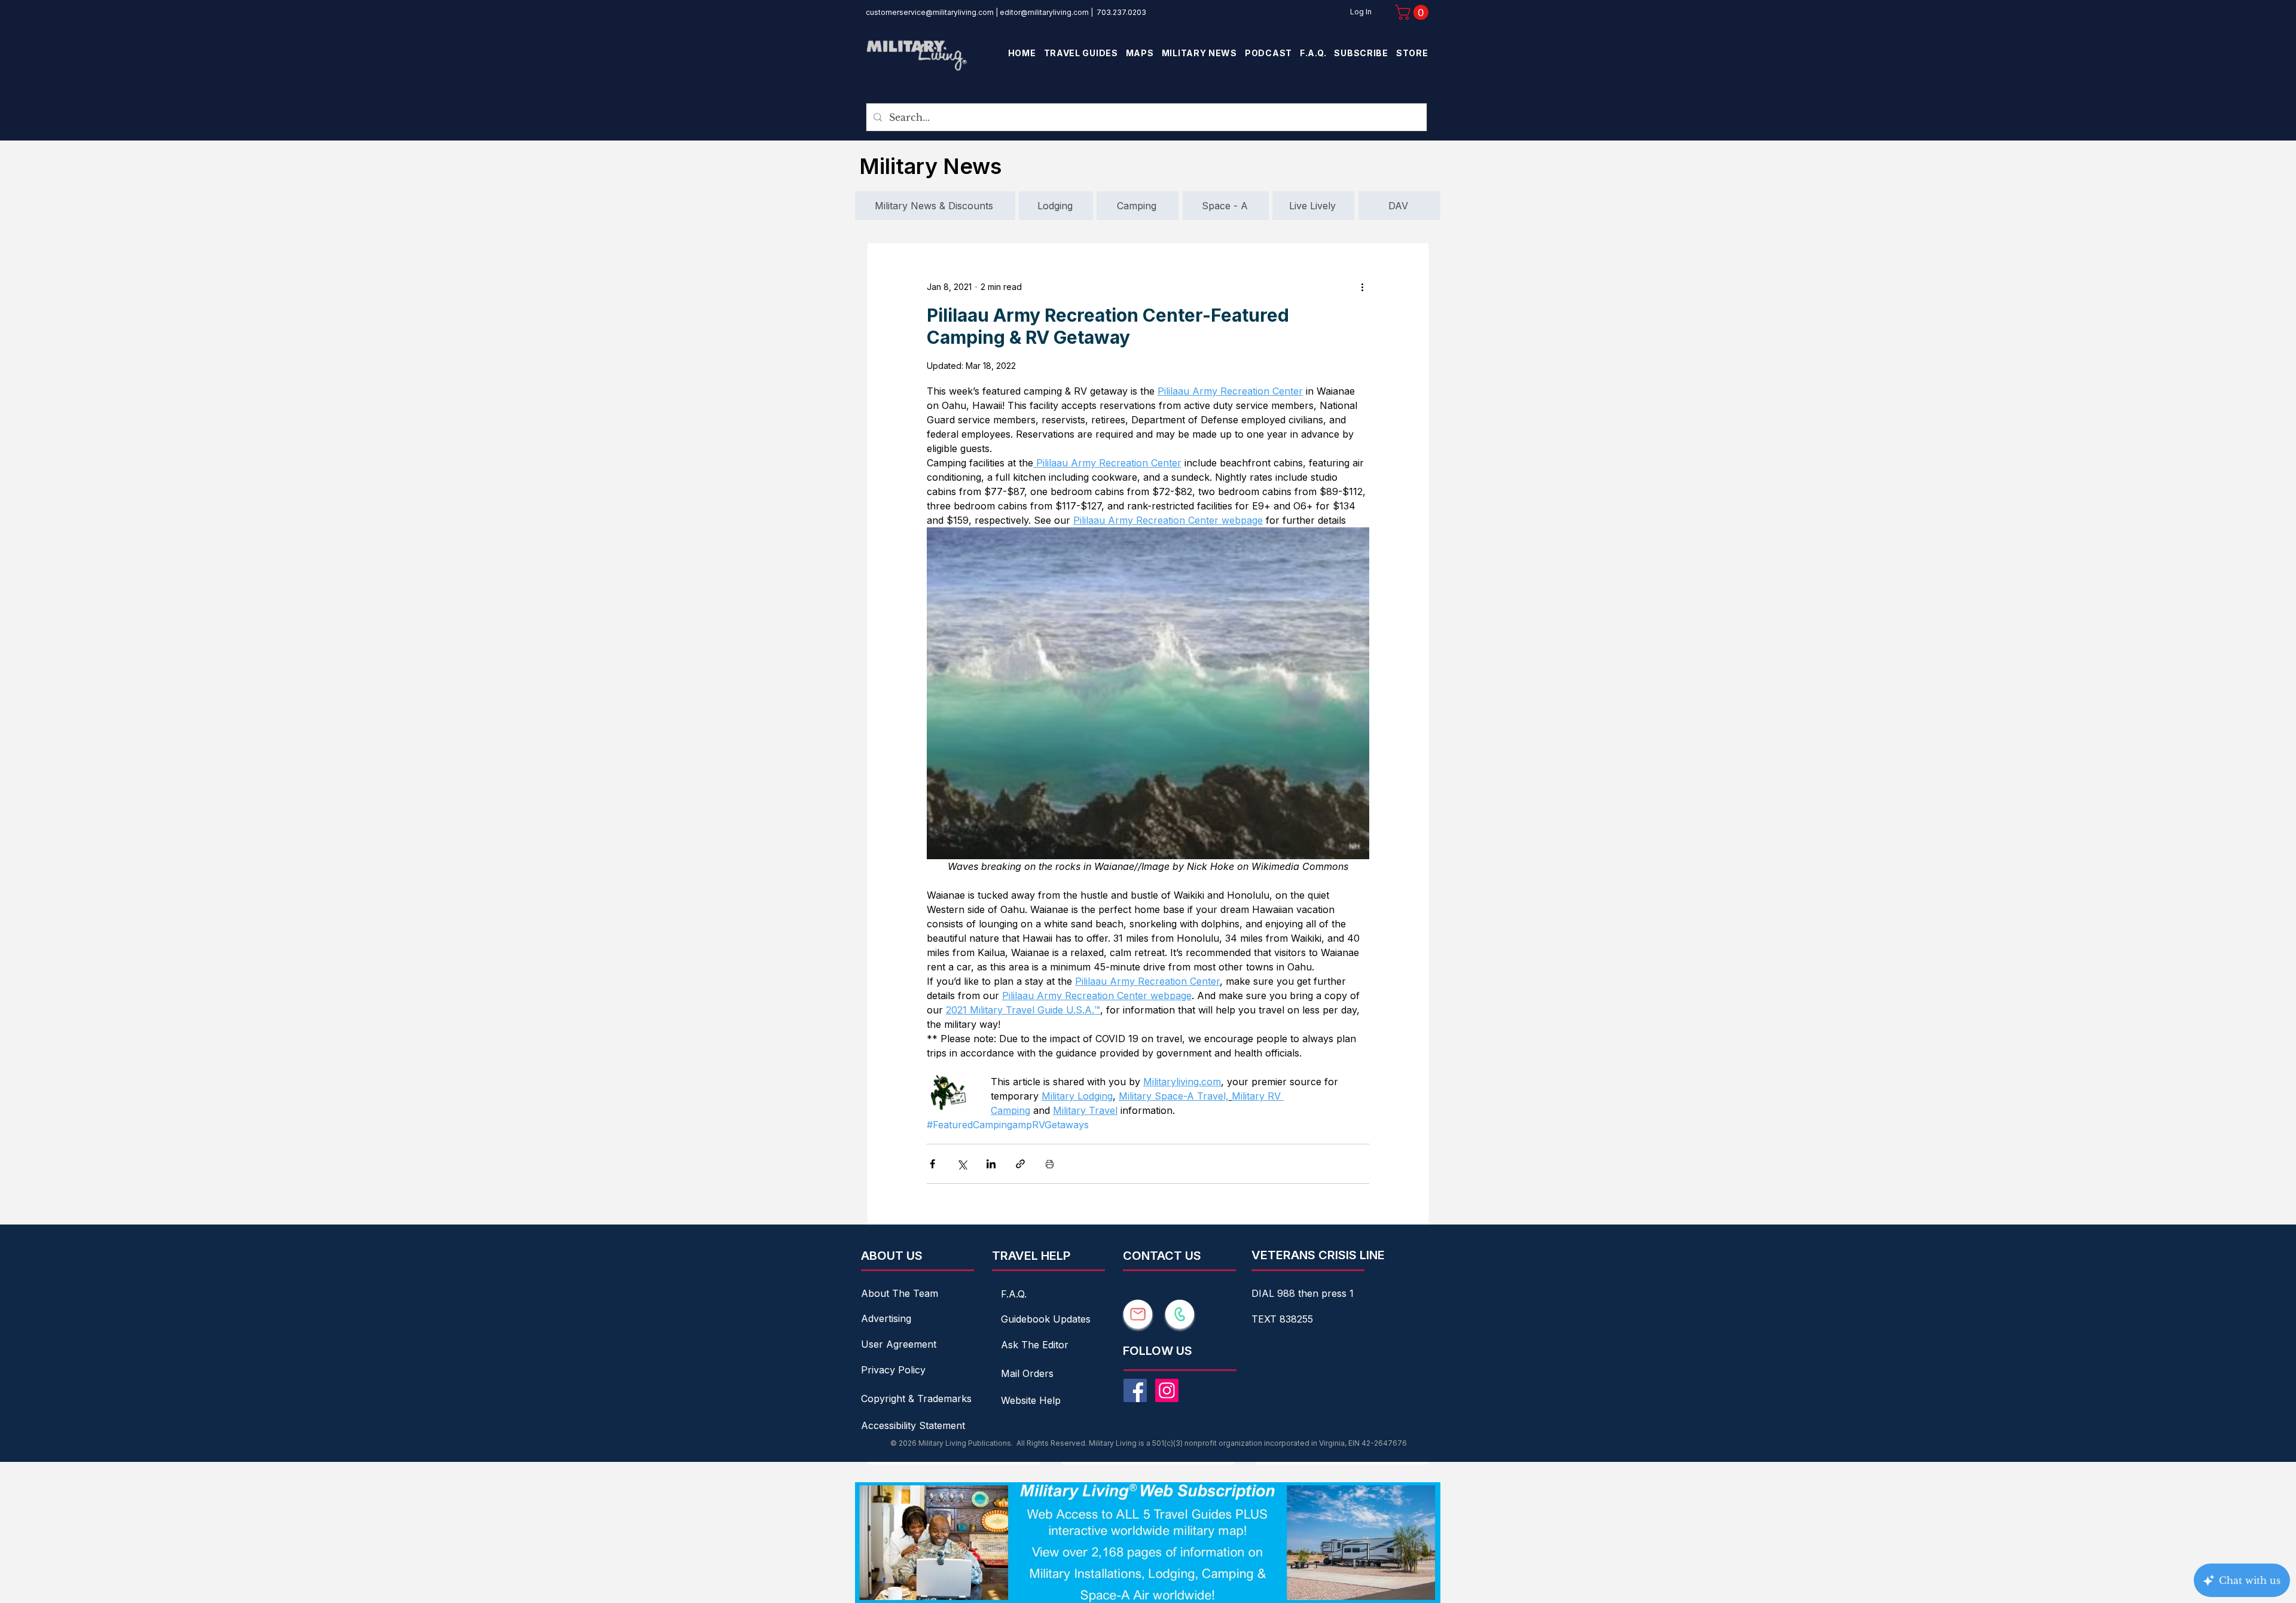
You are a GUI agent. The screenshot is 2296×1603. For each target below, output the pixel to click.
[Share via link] (1020, 1164)
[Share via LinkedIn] (991, 1164)
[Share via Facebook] (932, 1164)
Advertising (886, 1318)
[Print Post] (1050, 1164)
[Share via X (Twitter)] (962, 1164)
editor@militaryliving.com (1044, 12)
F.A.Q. (1014, 1294)
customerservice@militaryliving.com (930, 12)
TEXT (1265, 1319)
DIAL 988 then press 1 (1303, 1293)
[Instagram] (1167, 1390)
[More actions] (1362, 286)
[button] (1413, 12)
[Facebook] (1135, 1390)
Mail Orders (1027, 1373)
